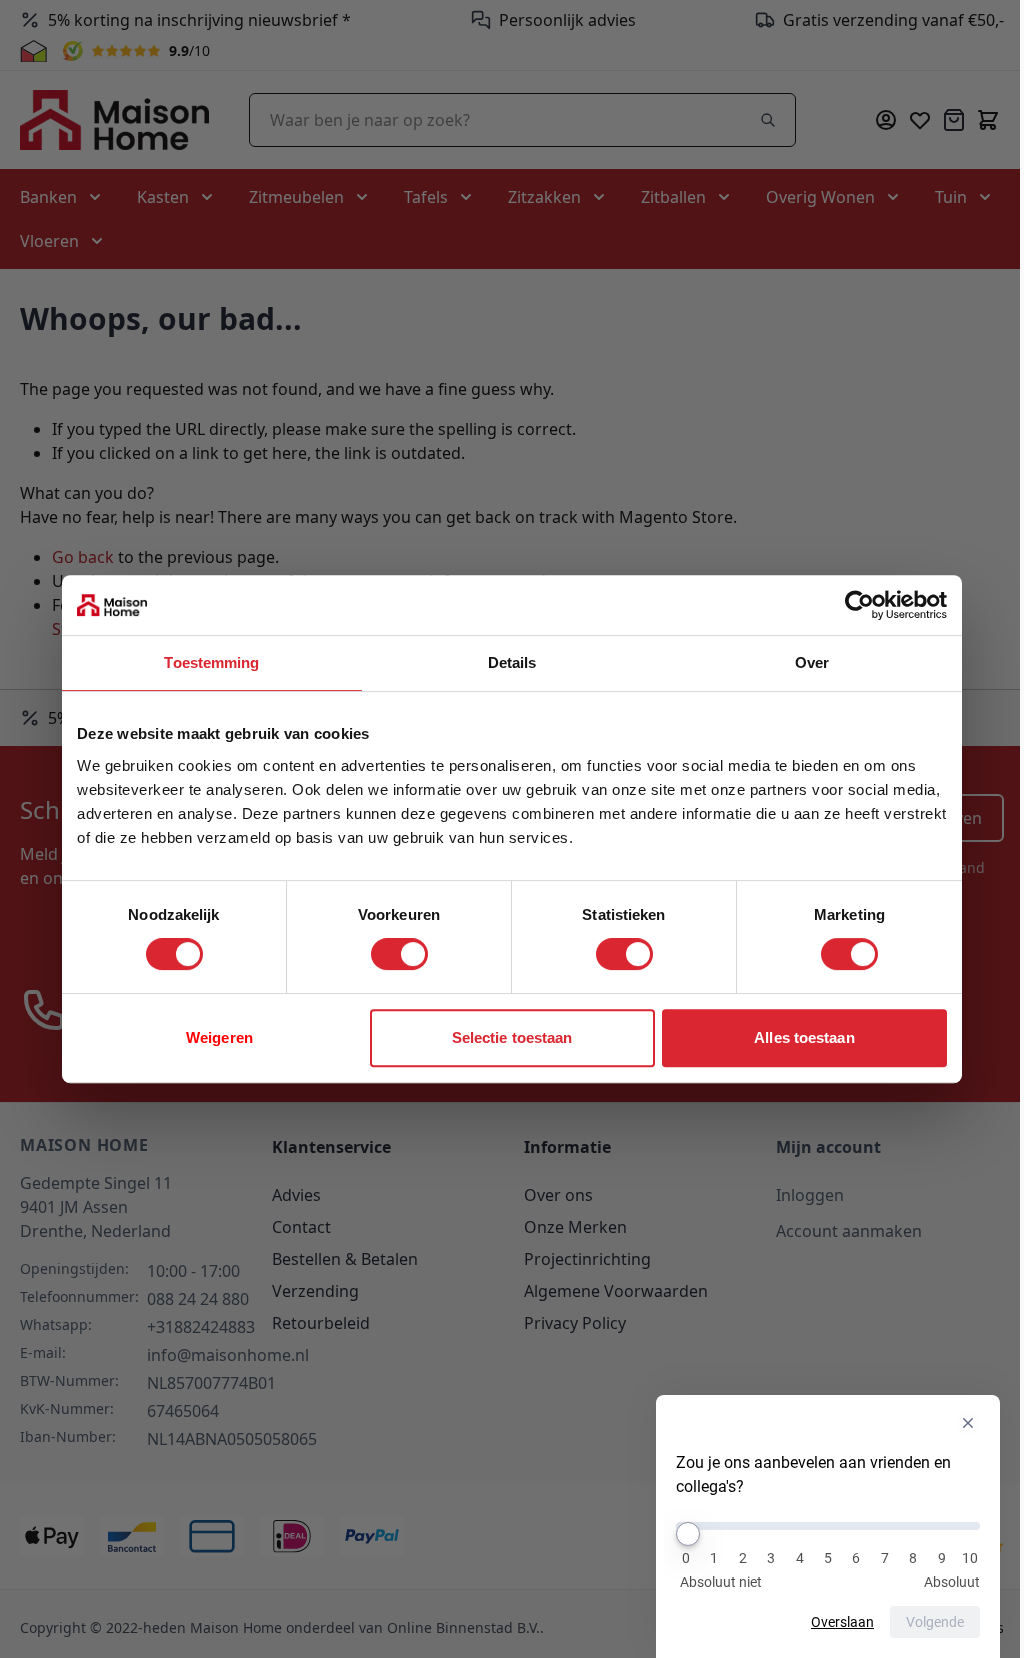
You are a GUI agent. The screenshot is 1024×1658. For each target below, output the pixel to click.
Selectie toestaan (512, 1037)
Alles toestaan (804, 1037)
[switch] (399, 954)
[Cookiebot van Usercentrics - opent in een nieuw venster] (859, 605)
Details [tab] (512, 662)
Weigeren (219, 1037)
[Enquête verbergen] (968, 1423)
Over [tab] (812, 662)
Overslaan (842, 1622)
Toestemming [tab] (211, 662)
